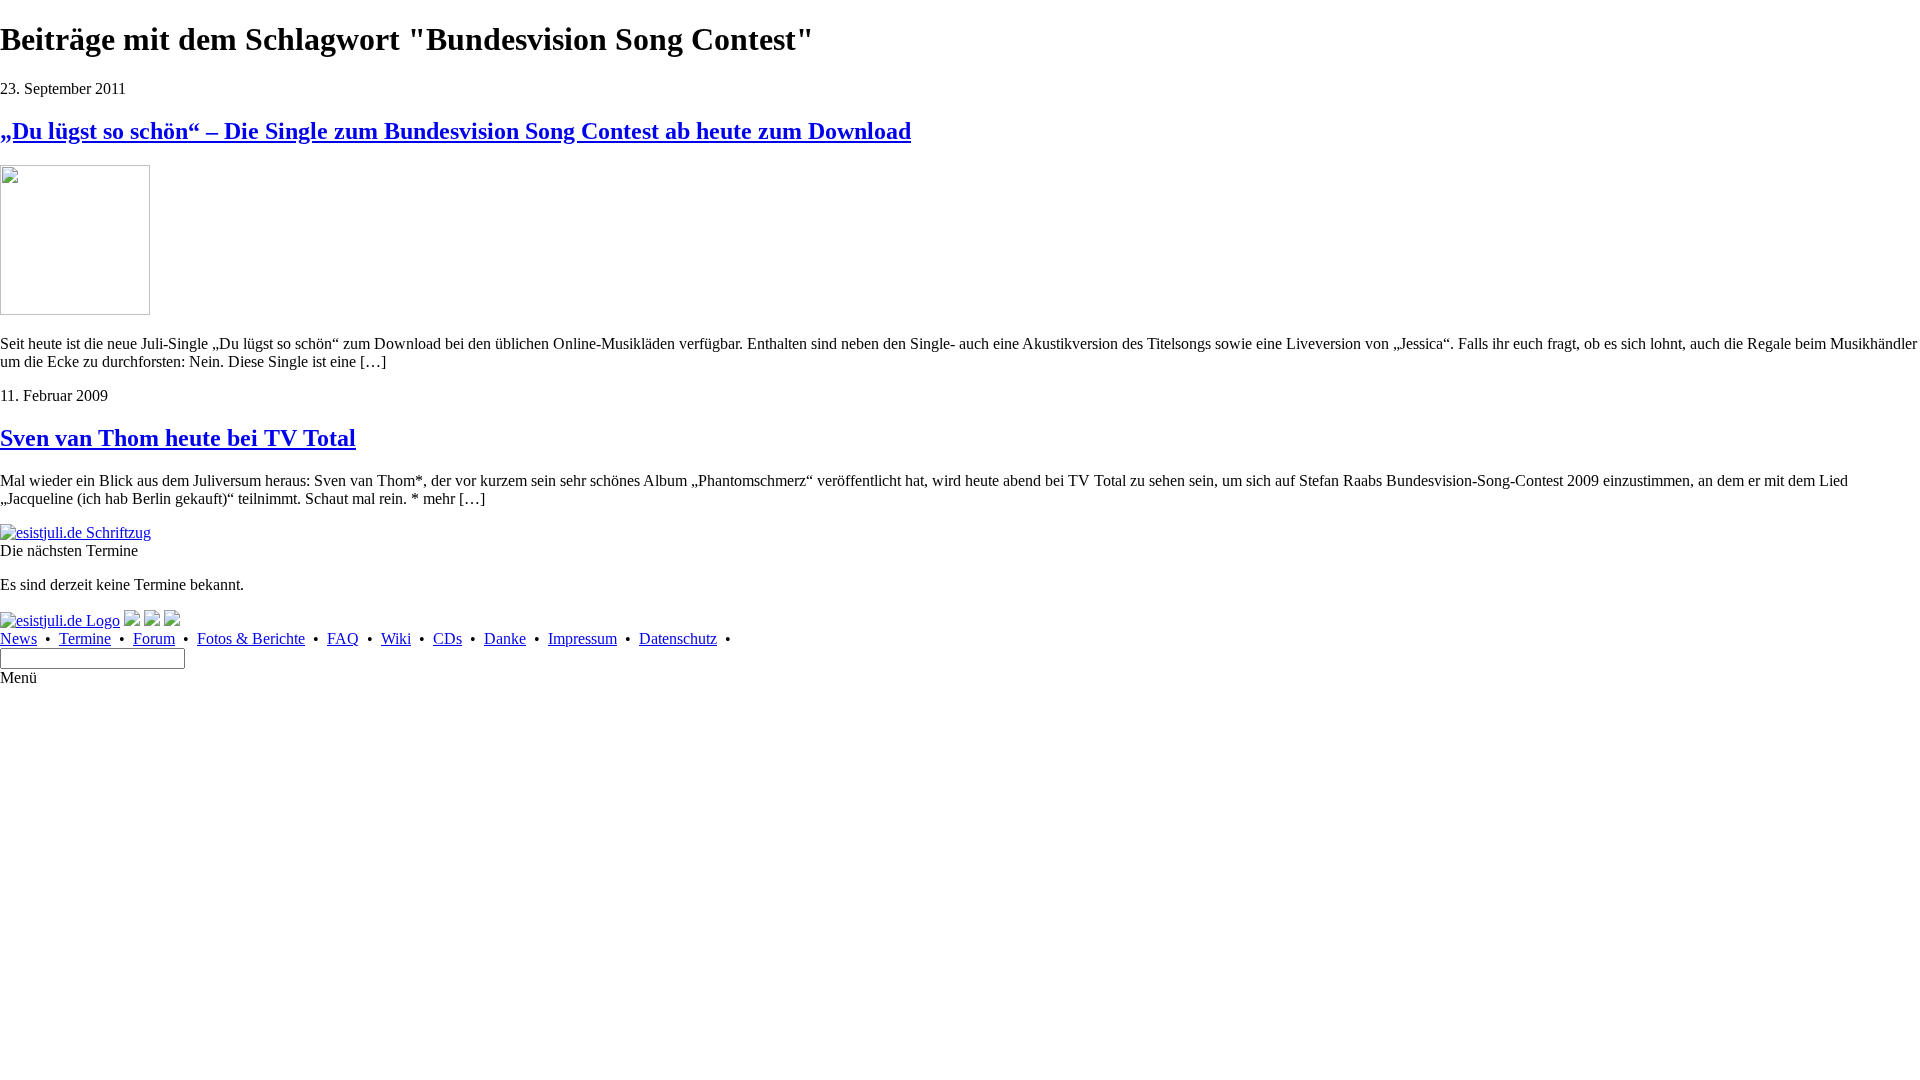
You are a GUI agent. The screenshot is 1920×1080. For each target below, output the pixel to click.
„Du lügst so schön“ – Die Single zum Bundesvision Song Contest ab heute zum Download (455, 131)
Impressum (582, 638)
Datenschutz (678, 638)
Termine (85, 638)
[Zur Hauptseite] (75, 532)
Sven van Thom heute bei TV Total (178, 438)
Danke (505, 638)
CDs (447, 638)
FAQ (343, 638)
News (18, 638)
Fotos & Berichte (251, 638)
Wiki (396, 638)
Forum (154, 638)
